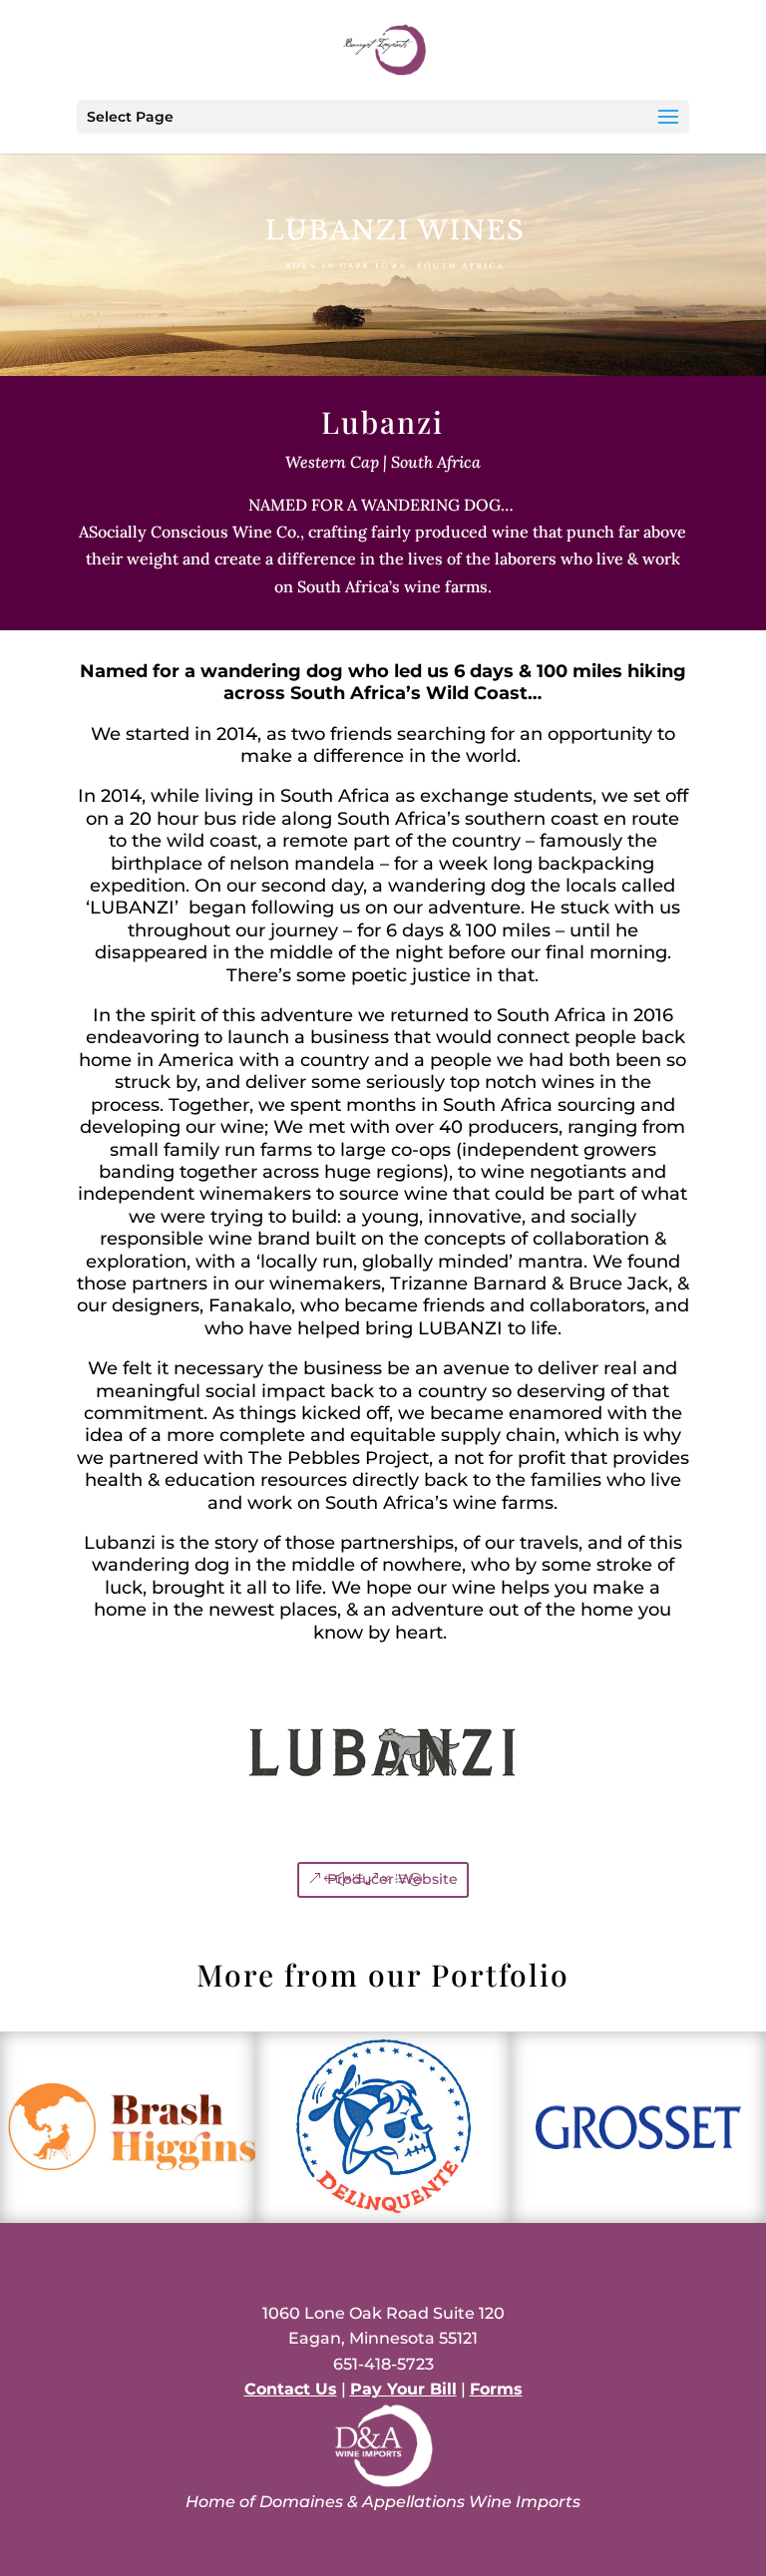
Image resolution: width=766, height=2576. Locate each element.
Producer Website (392, 1879)
